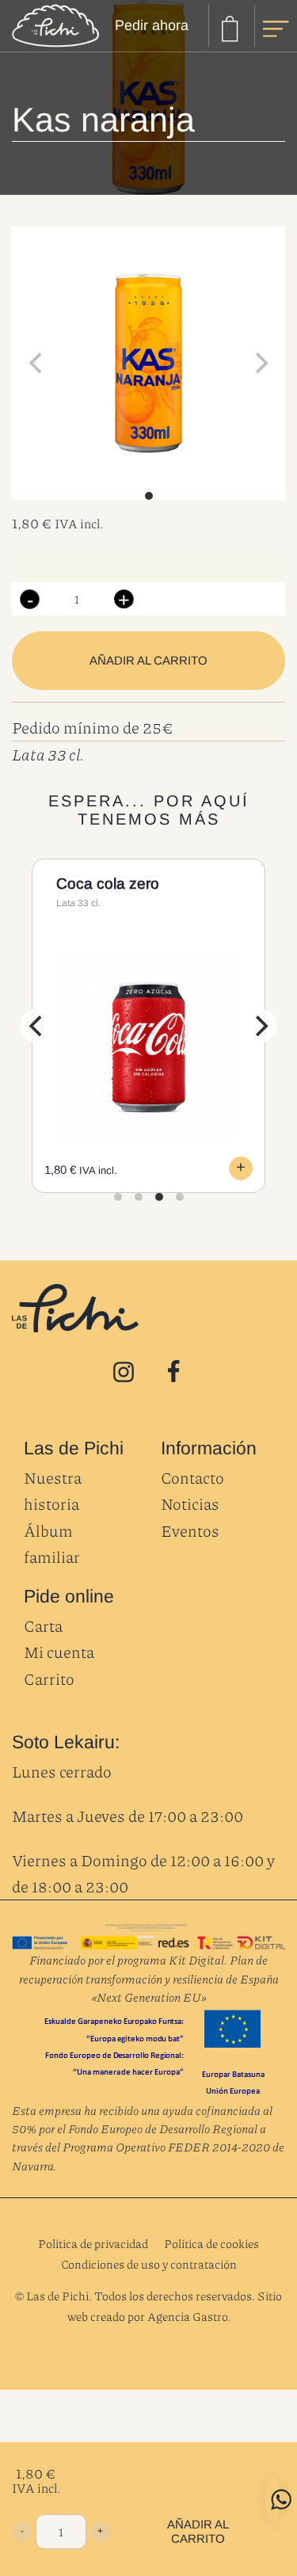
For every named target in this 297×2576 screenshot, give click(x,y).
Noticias (190, 1503)
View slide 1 (149, 496)
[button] (30, 599)
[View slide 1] (148, 363)
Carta (43, 1625)
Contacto (192, 1477)
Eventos (190, 1530)
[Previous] (37, 1026)
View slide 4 (180, 1197)
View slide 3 (159, 1197)
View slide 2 (139, 1197)
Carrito (49, 1679)
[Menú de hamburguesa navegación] (276, 25)
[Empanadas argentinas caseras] (55, 26)
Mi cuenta (59, 1652)
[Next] (260, 1026)
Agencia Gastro (187, 2316)
